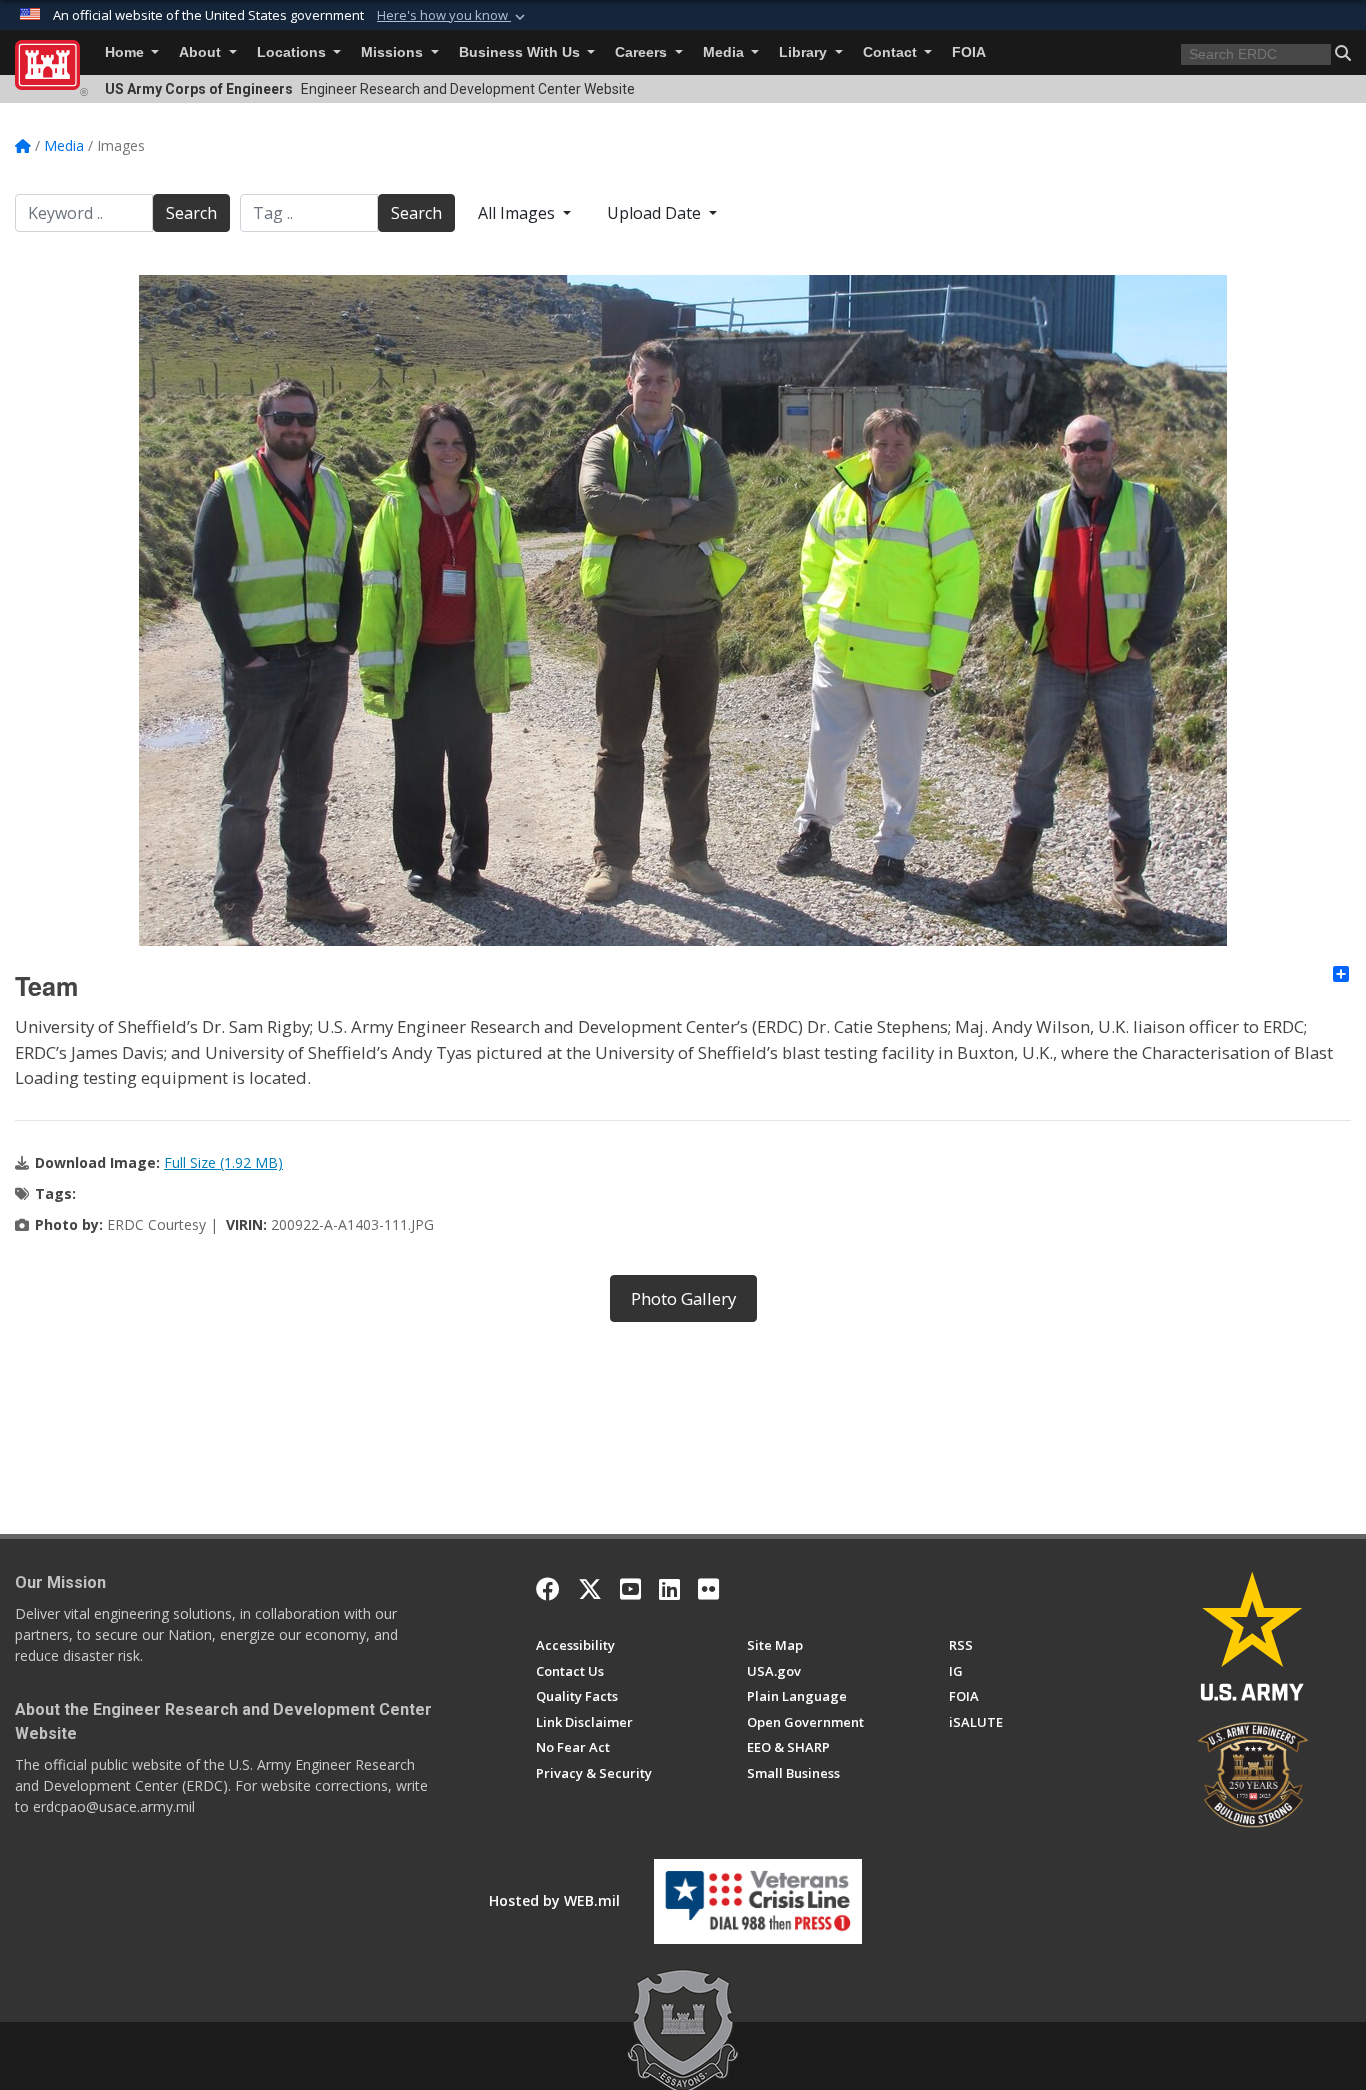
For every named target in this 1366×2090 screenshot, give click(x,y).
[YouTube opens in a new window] (630, 1589)
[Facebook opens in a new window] (548, 1589)
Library (805, 52)
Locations (293, 52)
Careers (643, 52)
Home (126, 52)
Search (191, 213)
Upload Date (656, 213)
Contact (892, 52)
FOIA (969, 52)
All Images (518, 213)
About (202, 52)
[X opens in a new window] (590, 1589)
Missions (394, 52)
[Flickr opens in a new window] (708, 1589)
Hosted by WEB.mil (554, 1900)
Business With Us (521, 52)
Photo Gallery (683, 1298)
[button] (453, 16)
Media (725, 52)
